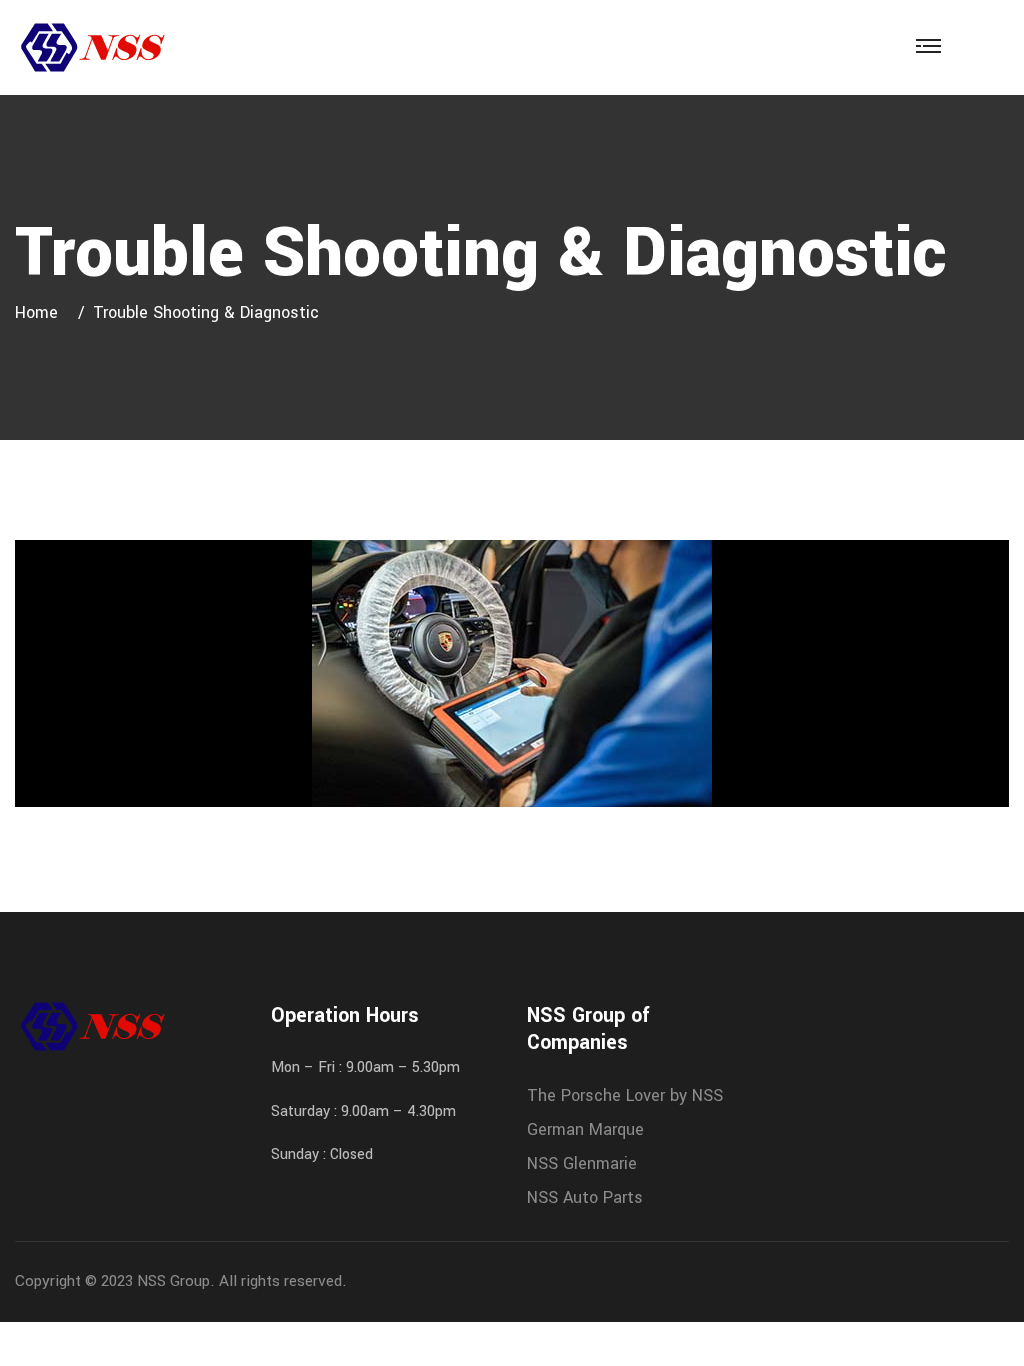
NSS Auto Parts (585, 1197)
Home (41, 312)
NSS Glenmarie (582, 1163)
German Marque (585, 1129)
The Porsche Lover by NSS (625, 1095)
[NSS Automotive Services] (92, 46)
